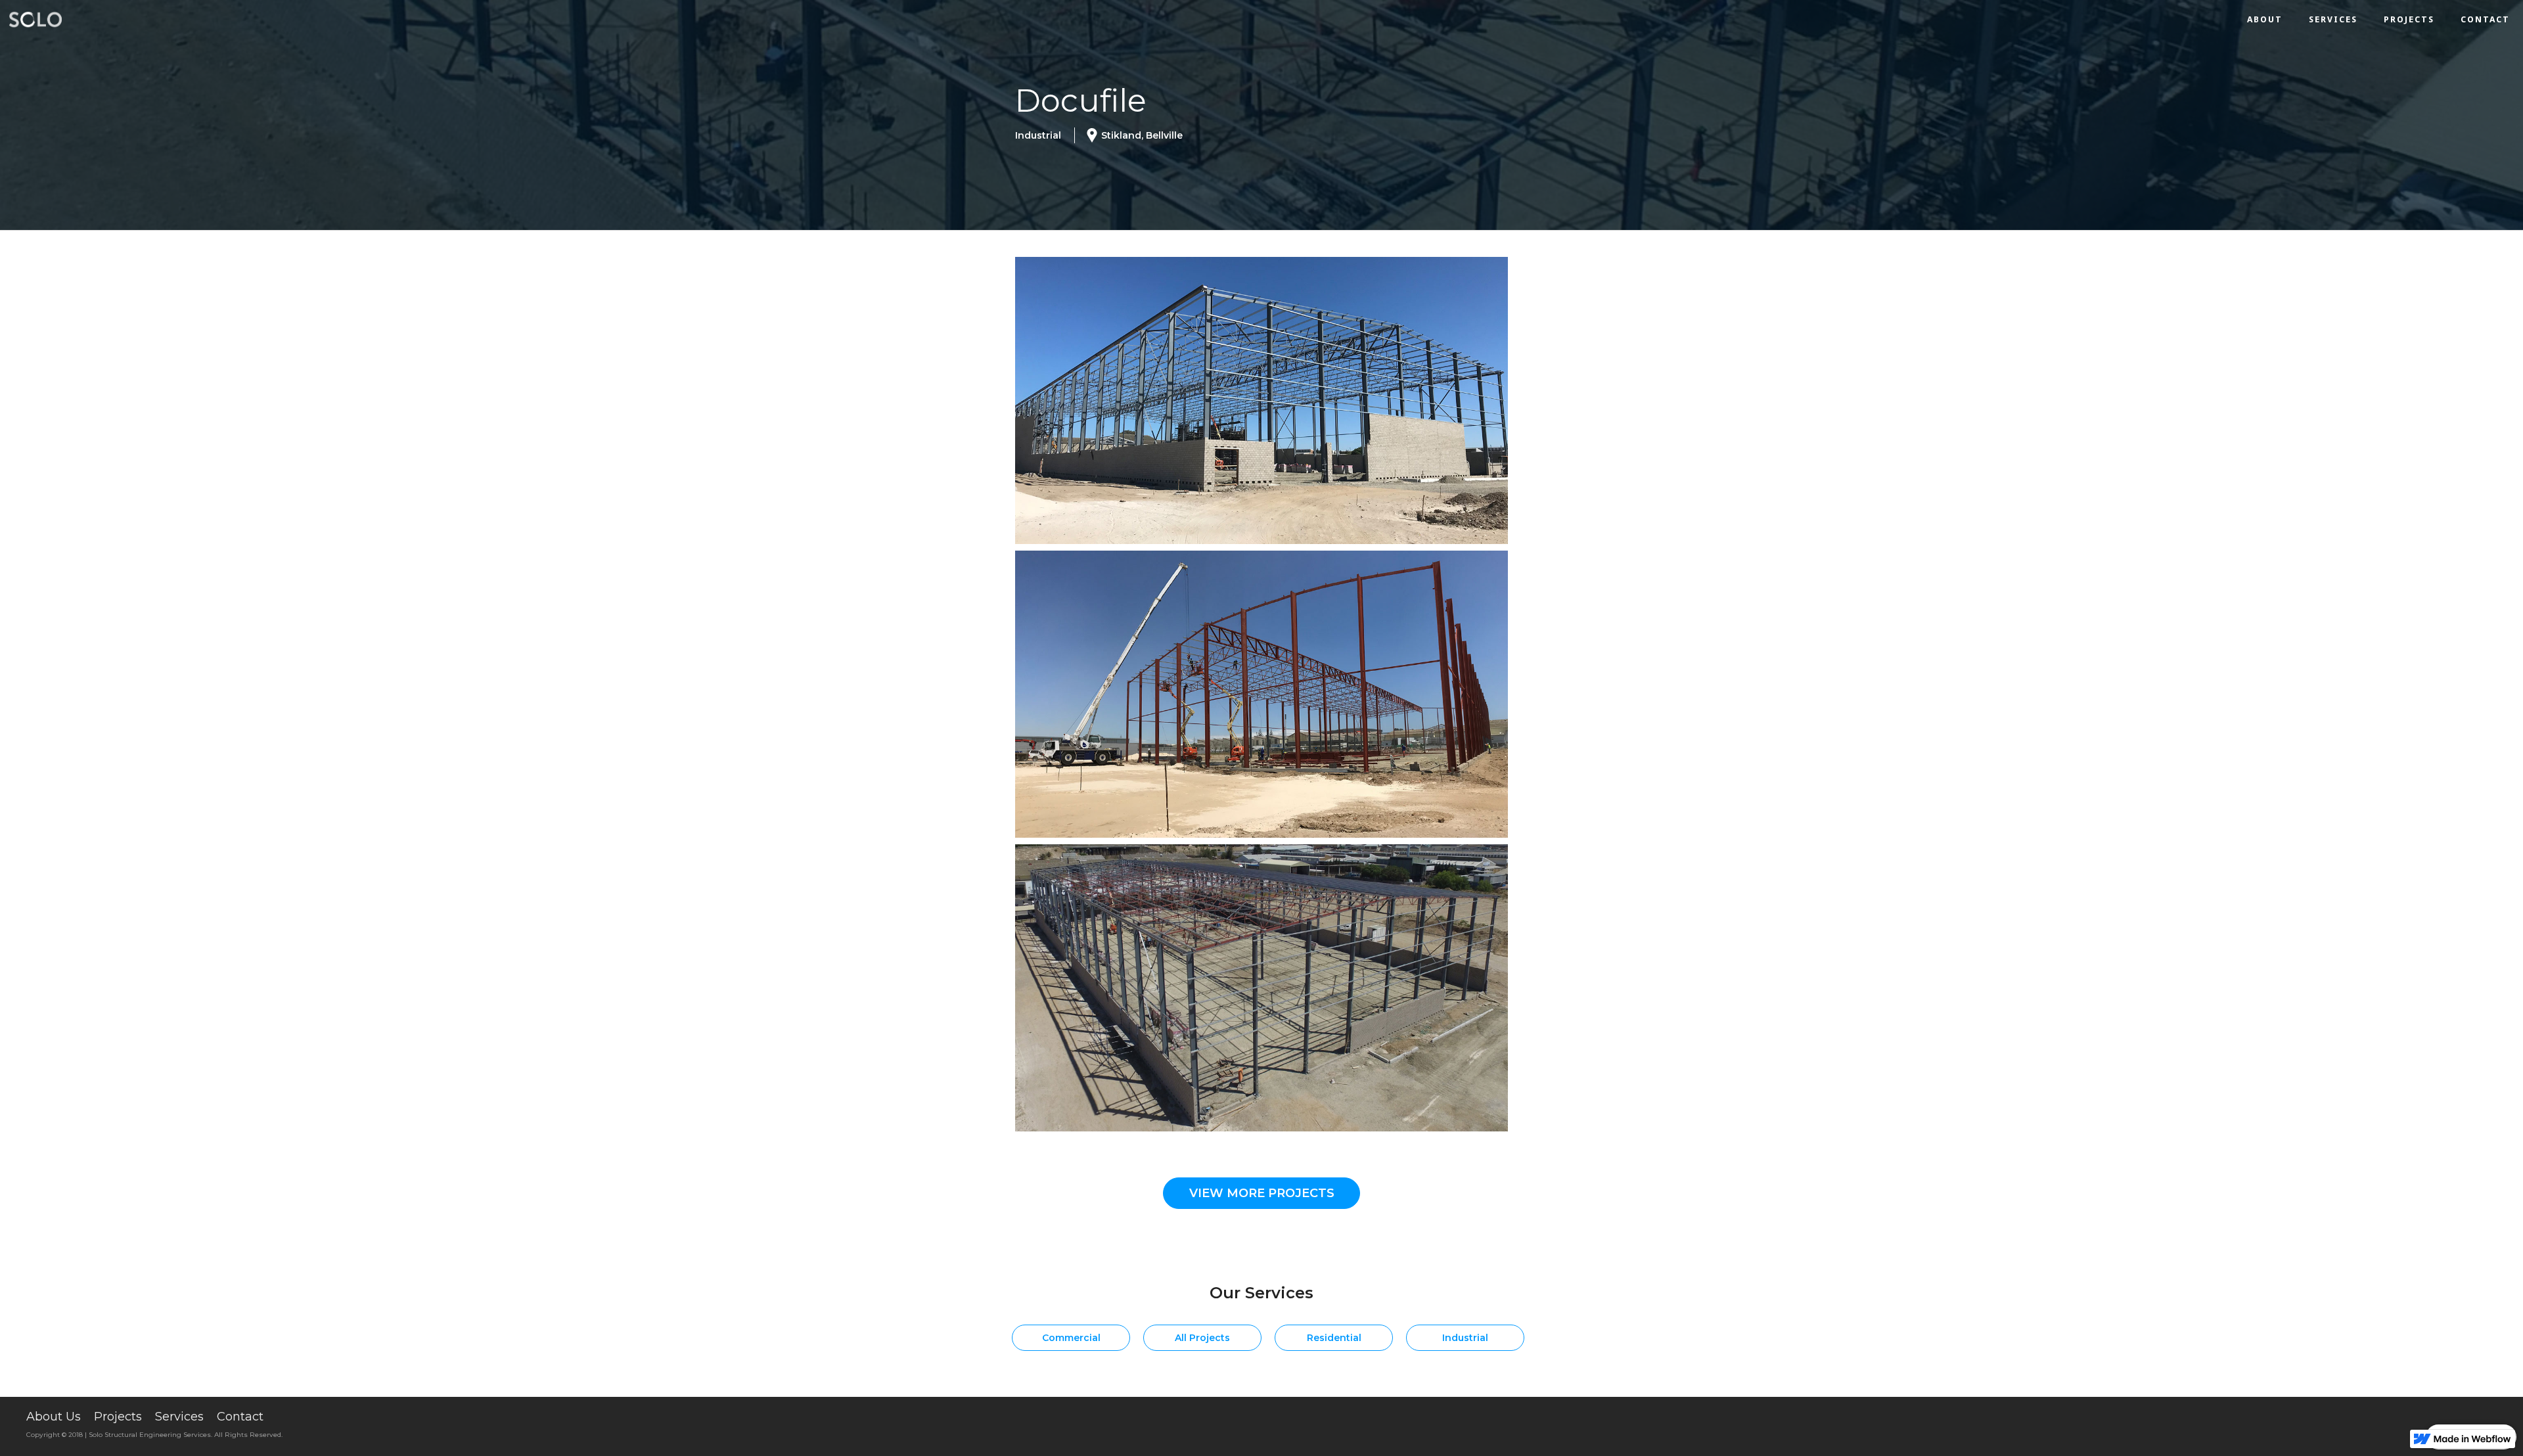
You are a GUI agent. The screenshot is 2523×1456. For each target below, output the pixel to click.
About (2265, 19)
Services (2333, 19)
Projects (2409, 19)
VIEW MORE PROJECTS (1262, 1193)
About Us (54, 1417)
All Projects (1202, 1338)
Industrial (1465, 1338)
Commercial (1071, 1338)
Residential (1334, 1338)
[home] (39, 20)
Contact (2485, 19)
